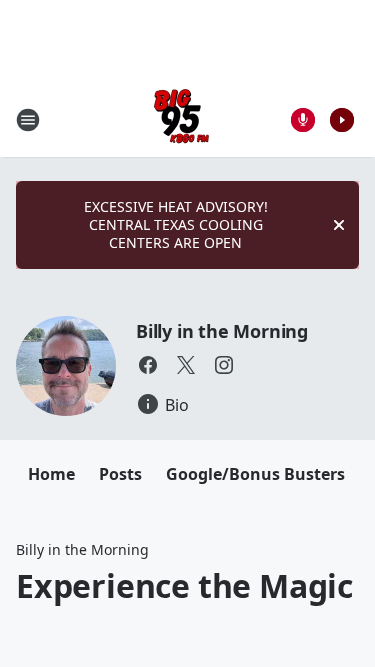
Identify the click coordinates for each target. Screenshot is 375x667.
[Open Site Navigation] (28, 120)
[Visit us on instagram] (224, 365)
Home (51, 474)
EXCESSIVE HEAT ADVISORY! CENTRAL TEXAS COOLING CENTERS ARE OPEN (176, 224)
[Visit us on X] (186, 365)
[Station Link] (181, 119)
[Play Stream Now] (342, 120)
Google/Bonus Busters (255, 474)
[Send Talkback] (303, 120)
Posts (120, 474)
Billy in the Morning (222, 331)
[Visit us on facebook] (148, 365)
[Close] (339, 225)
